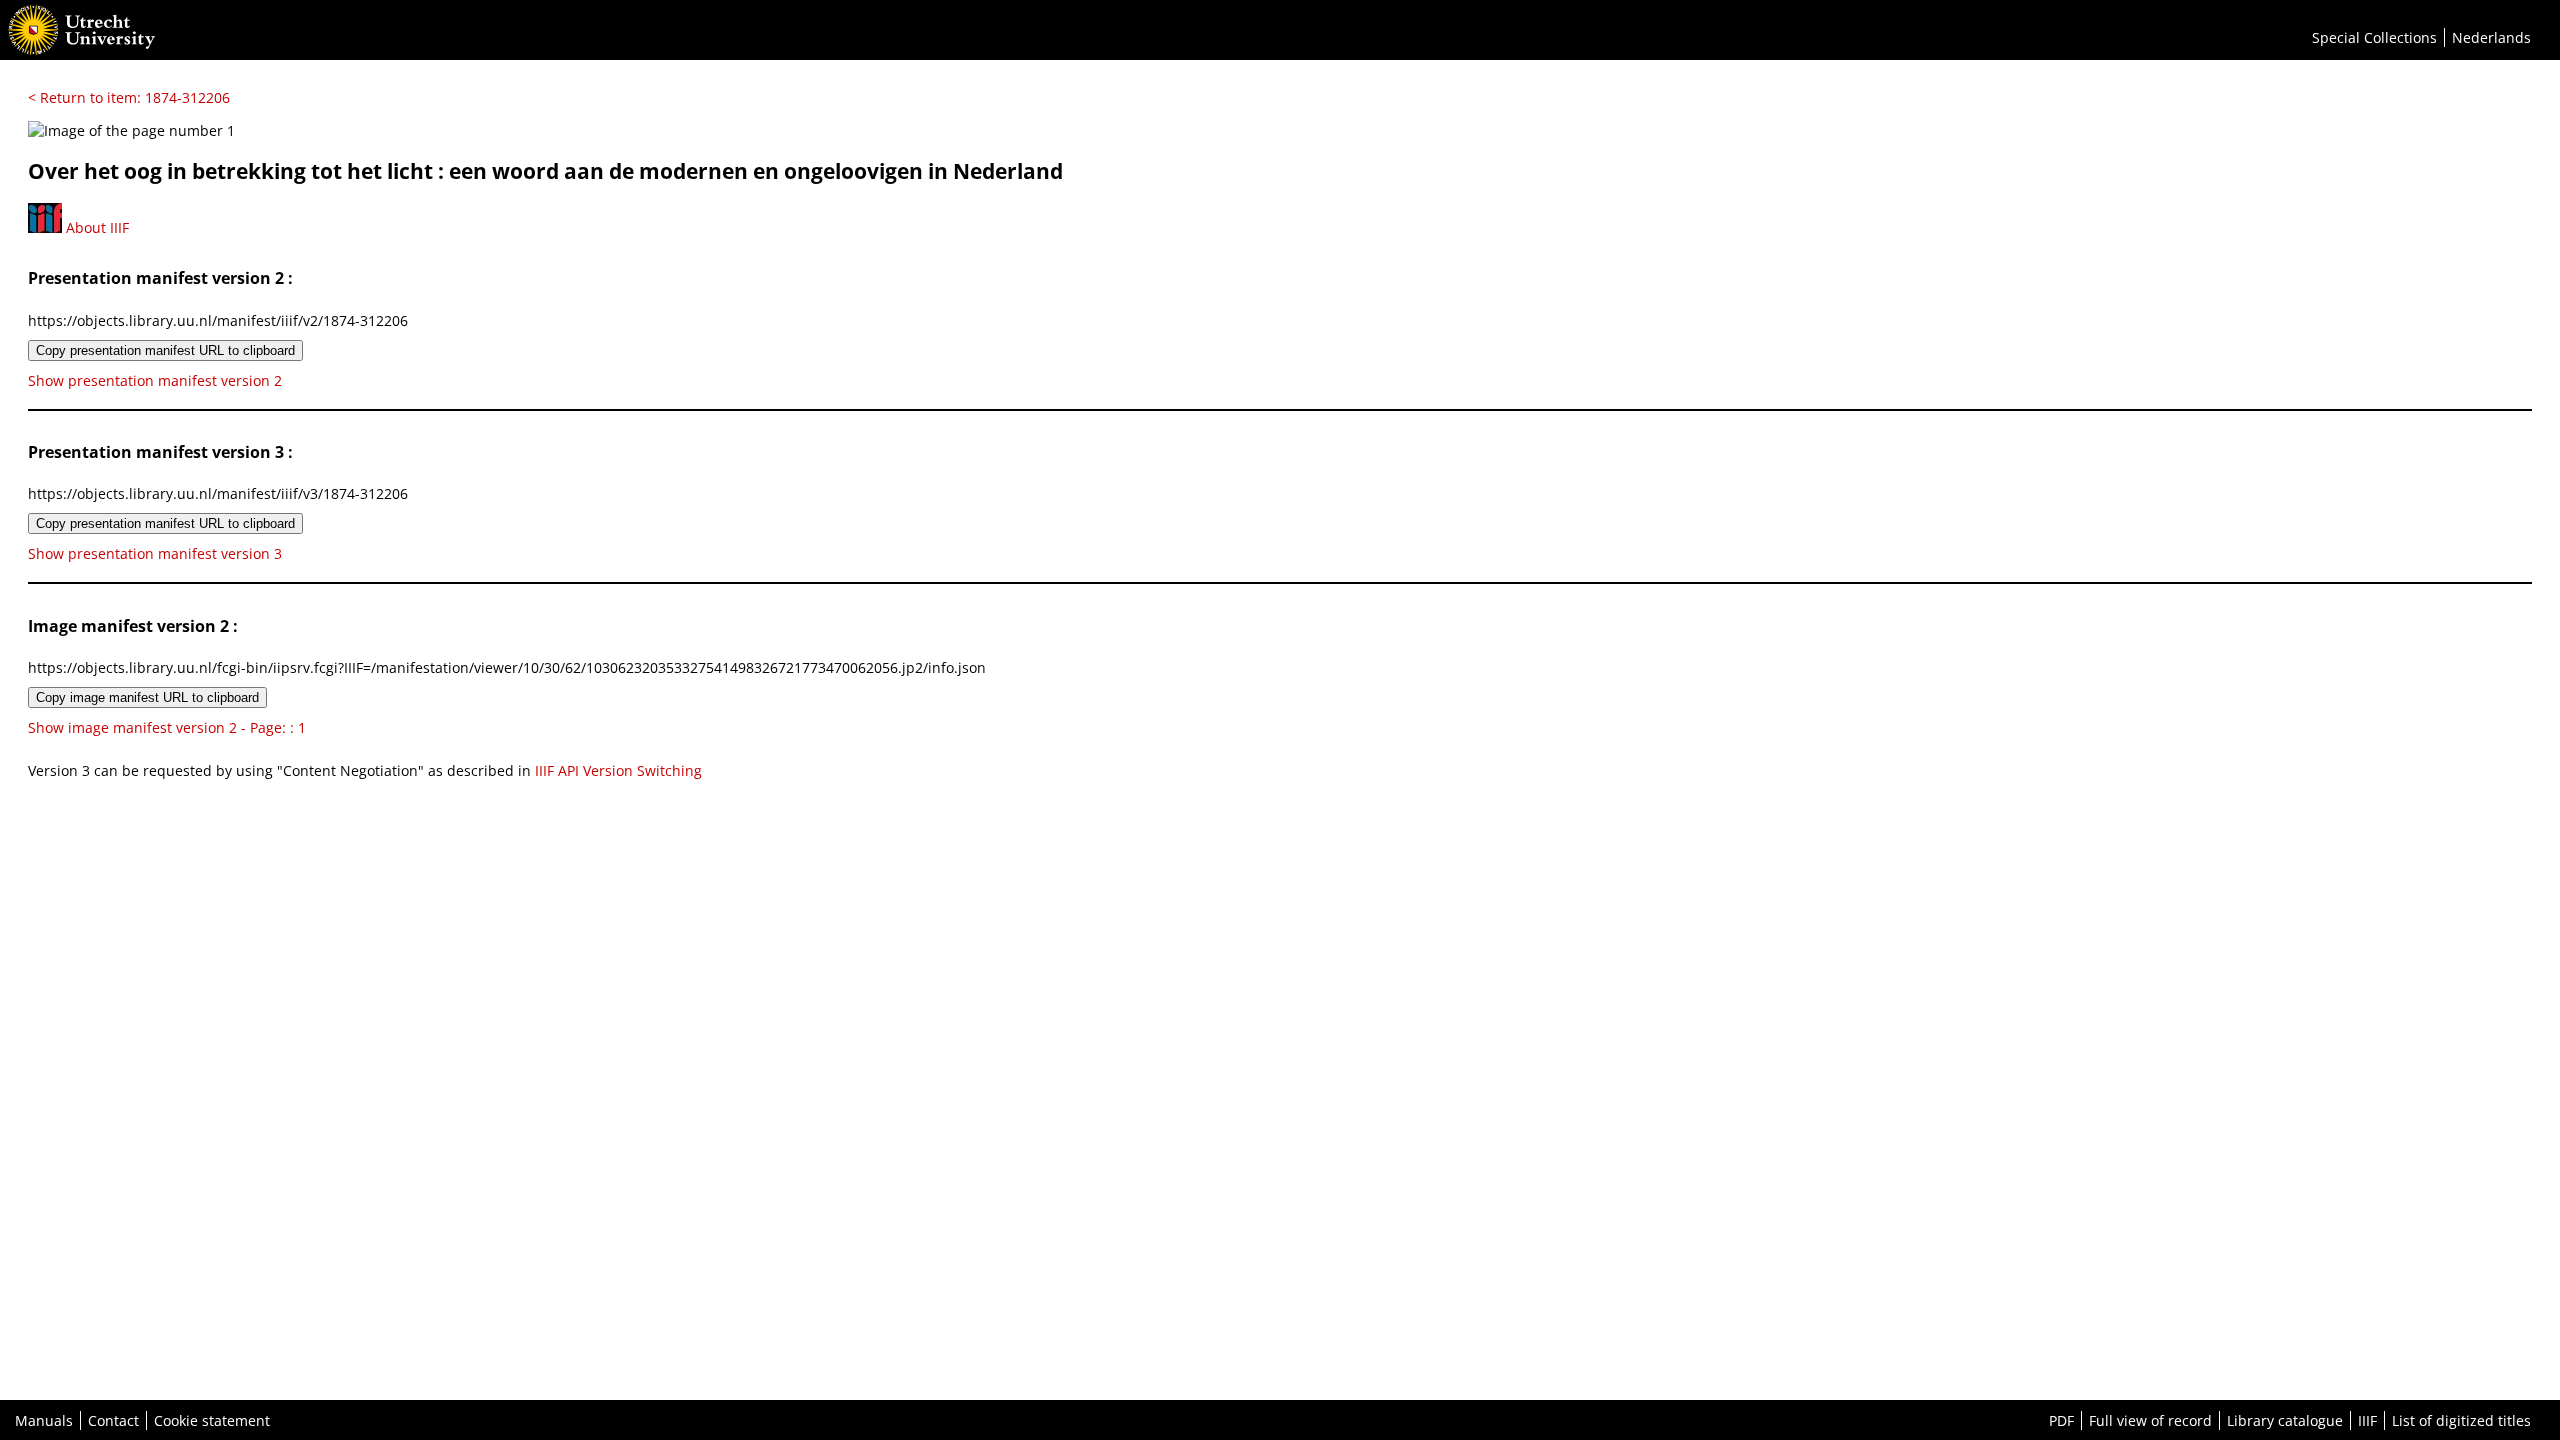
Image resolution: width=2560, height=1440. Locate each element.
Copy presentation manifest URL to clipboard (165, 350)
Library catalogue (2285, 1420)
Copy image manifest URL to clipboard (147, 697)
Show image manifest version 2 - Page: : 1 (167, 727)
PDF (2061, 1420)
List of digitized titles (2461, 1420)
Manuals (44, 1420)
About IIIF (95, 227)
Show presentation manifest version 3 (155, 553)
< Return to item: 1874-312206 (129, 97)
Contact (113, 1420)
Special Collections (2374, 37)
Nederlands (2491, 37)
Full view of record (2150, 1420)
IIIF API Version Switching (618, 770)
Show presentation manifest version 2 (155, 380)
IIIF (2367, 1420)
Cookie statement (212, 1420)
